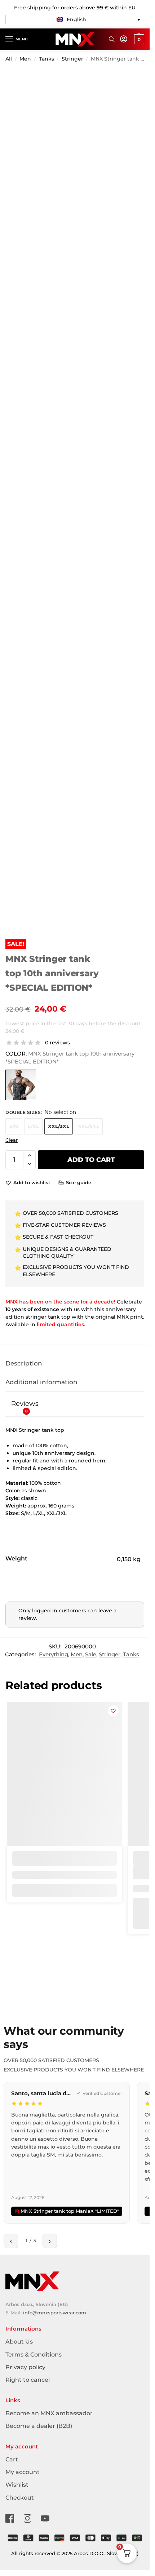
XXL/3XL (59, 1126)
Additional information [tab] (41, 1382)
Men (25, 59)
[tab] (75, 1404)
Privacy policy (25, 2367)
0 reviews (57, 1043)
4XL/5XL (89, 1126)
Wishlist (17, 2485)
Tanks (46, 59)
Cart (12, 2459)
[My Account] (124, 39)
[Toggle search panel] (112, 39)
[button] (75, 19)
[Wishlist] (113, 1711)
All (9, 59)
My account (23, 2472)
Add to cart (91, 1160)
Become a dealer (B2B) (39, 2426)
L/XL (33, 1126)
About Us (19, 2342)
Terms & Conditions (34, 2355)
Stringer (72, 59)
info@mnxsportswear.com (55, 2313)
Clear (12, 1140)
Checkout (20, 2498)
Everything (54, 1655)
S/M (14, 1126)
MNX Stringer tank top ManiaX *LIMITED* (70, 2211)
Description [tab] (24, 1363)
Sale (91, 1655)
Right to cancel (28, 2380)
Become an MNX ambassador (49, 2413)
